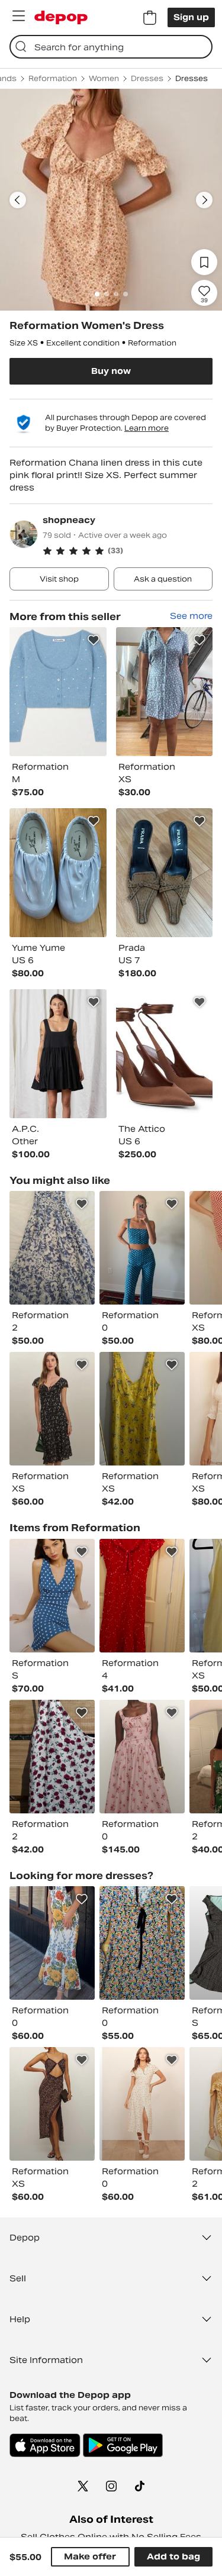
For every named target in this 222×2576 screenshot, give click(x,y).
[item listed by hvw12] (52, 2104)
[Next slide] (204, 200)
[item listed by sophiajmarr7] (52, 1409)
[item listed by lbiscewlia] (52, 1596)
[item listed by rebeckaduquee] (142, 1409)
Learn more (147, 428)
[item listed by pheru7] (142, 1248)
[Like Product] (94, 640)
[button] (128, 551)
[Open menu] (18, 16)
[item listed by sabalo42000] (52, 1248)
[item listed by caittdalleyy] (52, 1757)
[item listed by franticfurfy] (142, 1943)
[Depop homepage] (61, 17)
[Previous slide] (18, 200)
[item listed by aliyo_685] (142, 2104)
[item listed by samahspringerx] (52, 1943)
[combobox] (111, 47)
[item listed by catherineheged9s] (142, 1757)
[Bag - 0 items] (150, 18)
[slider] (111, 200)
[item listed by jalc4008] (142, 1596)
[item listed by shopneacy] (58, 692)
